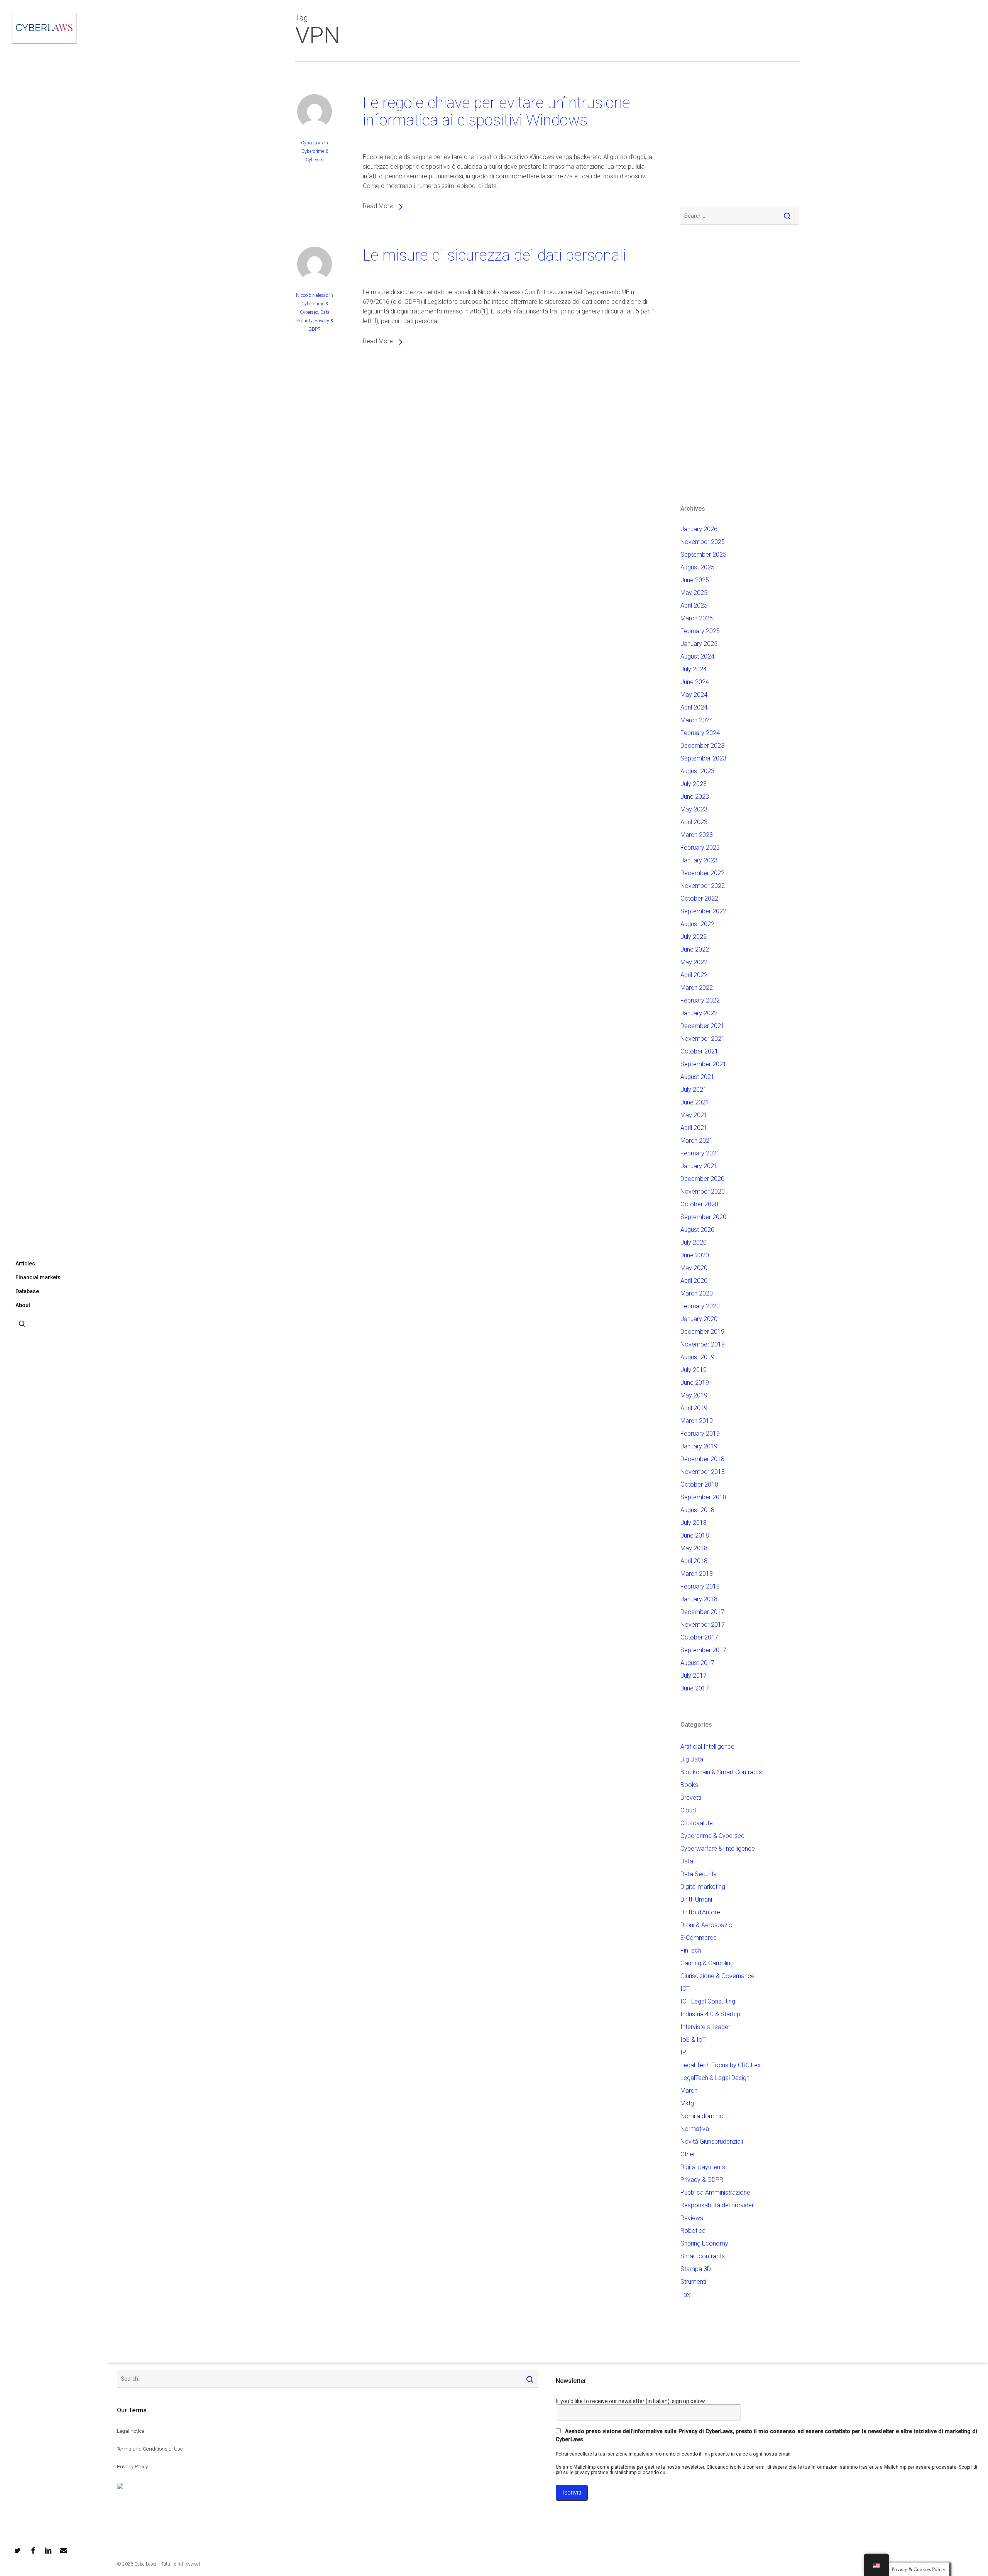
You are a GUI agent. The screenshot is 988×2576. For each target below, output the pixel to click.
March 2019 (697, 1421)
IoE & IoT (693, 2040)
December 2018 (702, 1459)
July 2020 (694, 1242)
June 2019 (695, 1383)
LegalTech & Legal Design (715, 2078)
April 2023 (694, 822)
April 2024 (694, 707)
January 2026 (699, 529)
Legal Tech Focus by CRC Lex (721, 2065)
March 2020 (697, 1293)
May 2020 (694, 1268)
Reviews (692, 2218)
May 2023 (694, 809)
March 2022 (697, 988)
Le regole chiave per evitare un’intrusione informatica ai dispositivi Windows (497, 112)
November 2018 (703, 1472)
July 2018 (694, 1523)
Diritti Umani (696, 1899)
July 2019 (694, 1370)
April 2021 (694, 1128)
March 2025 (697, 618)
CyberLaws (312, 143)
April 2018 (694, 1561)
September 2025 (703, 555)
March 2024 (697, 720)
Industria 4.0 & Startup (710, 2014)
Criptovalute (697, 1823)
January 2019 (699, 1446)
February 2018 (700, 1586)
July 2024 (694, 669)
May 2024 (694, 695)
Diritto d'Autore (700, 1912)
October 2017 (699, 1637)
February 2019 (700, 1434)
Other (688, 2154)
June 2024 (695, 682)
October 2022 (699, 898)
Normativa (695, 2129)
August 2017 (697, 1663)
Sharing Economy (704, 2243)
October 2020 (699, 1204)
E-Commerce (699, 1938)
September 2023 (703, 758)
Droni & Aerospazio (706, 1925)
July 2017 (694, 1676)
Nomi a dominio (702, 2116)
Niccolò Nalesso (312, 295)
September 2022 (703, 911)
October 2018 (699, 1484)
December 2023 (702, 746)
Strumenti (693, 2282)
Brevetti (691, 1798)
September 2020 (703, 1217)
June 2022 (695, 949)
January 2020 (699, 1319)
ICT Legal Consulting (708, 2001)
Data (687, 1861)
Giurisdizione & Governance (717, 1976)
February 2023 (700, 848)
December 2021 (702, 1026)
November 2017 (703, 1625)
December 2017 (702, 1612)
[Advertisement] (704, 139)
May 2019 (694, 1395)
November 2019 (703, 1344)
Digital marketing (703, 1887)
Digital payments (703, 2167)
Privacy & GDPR (702, 2180)
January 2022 (699, 1013)
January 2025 (699, 644)
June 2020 (695, 1255)
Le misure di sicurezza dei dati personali (494, 255)
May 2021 (694, 1115)
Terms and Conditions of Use (150, 2449)
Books (689, 1785)
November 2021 (703, 1039)
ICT (685, 1989)
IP (683, 2052)
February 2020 (700, 1306)
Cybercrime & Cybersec (712, 1836)
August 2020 (697, 1230)
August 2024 (697, 656)
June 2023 (695, 797)
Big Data (692, 1759)
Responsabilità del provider (717, 2205)
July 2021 (694, 1090)
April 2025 (694, 605)
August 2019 (697, 1357)
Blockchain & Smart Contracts (721, 1772)
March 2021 (697, 1141)
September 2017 (703, 1650)
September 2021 (703, 1064)
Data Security (699, 1874)
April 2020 (694, 1281)
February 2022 (700, 1000)
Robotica (693, 2231)
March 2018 (697, 1574)
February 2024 (700, 733)
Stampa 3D (696, 2269)
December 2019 (702, 1332)
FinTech (691, 1950)
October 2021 (699, 1051)
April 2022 (694, 975)
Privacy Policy (132, 2467)
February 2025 (700, 631)
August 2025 (697, 567)
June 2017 (695, 1688)
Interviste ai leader (705, 2027)
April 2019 (694, 1408)
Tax (685, 2294)
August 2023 (697, 771)
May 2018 (694, 1548)
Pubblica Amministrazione (715, 2192)
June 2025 (695, 580)
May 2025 (694, 593)
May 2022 (694, 962)
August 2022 (697, 924)
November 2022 (703, 886)
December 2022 (702, 873)
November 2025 (703, 542)
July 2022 (694, 937)
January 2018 (699, 1599)
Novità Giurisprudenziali (712, 2142)
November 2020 (703, 1191)
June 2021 (695, 1102)
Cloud (688, 1810)
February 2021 (700, 1153)
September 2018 (703, 1497)
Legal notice (130, 2431)
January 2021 (699, 1166)
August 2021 (697, 1077)
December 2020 (702, 1179)
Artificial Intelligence (707, 1747)
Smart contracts (703, 2256)
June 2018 (695, 1535)
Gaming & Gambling (707, 1963)
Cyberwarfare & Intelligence (718, 1849)
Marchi (689, 2091)
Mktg (687, 2103)
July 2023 (694, 784)
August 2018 (697, 1510)
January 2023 (699, 860)
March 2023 (697, 835)
